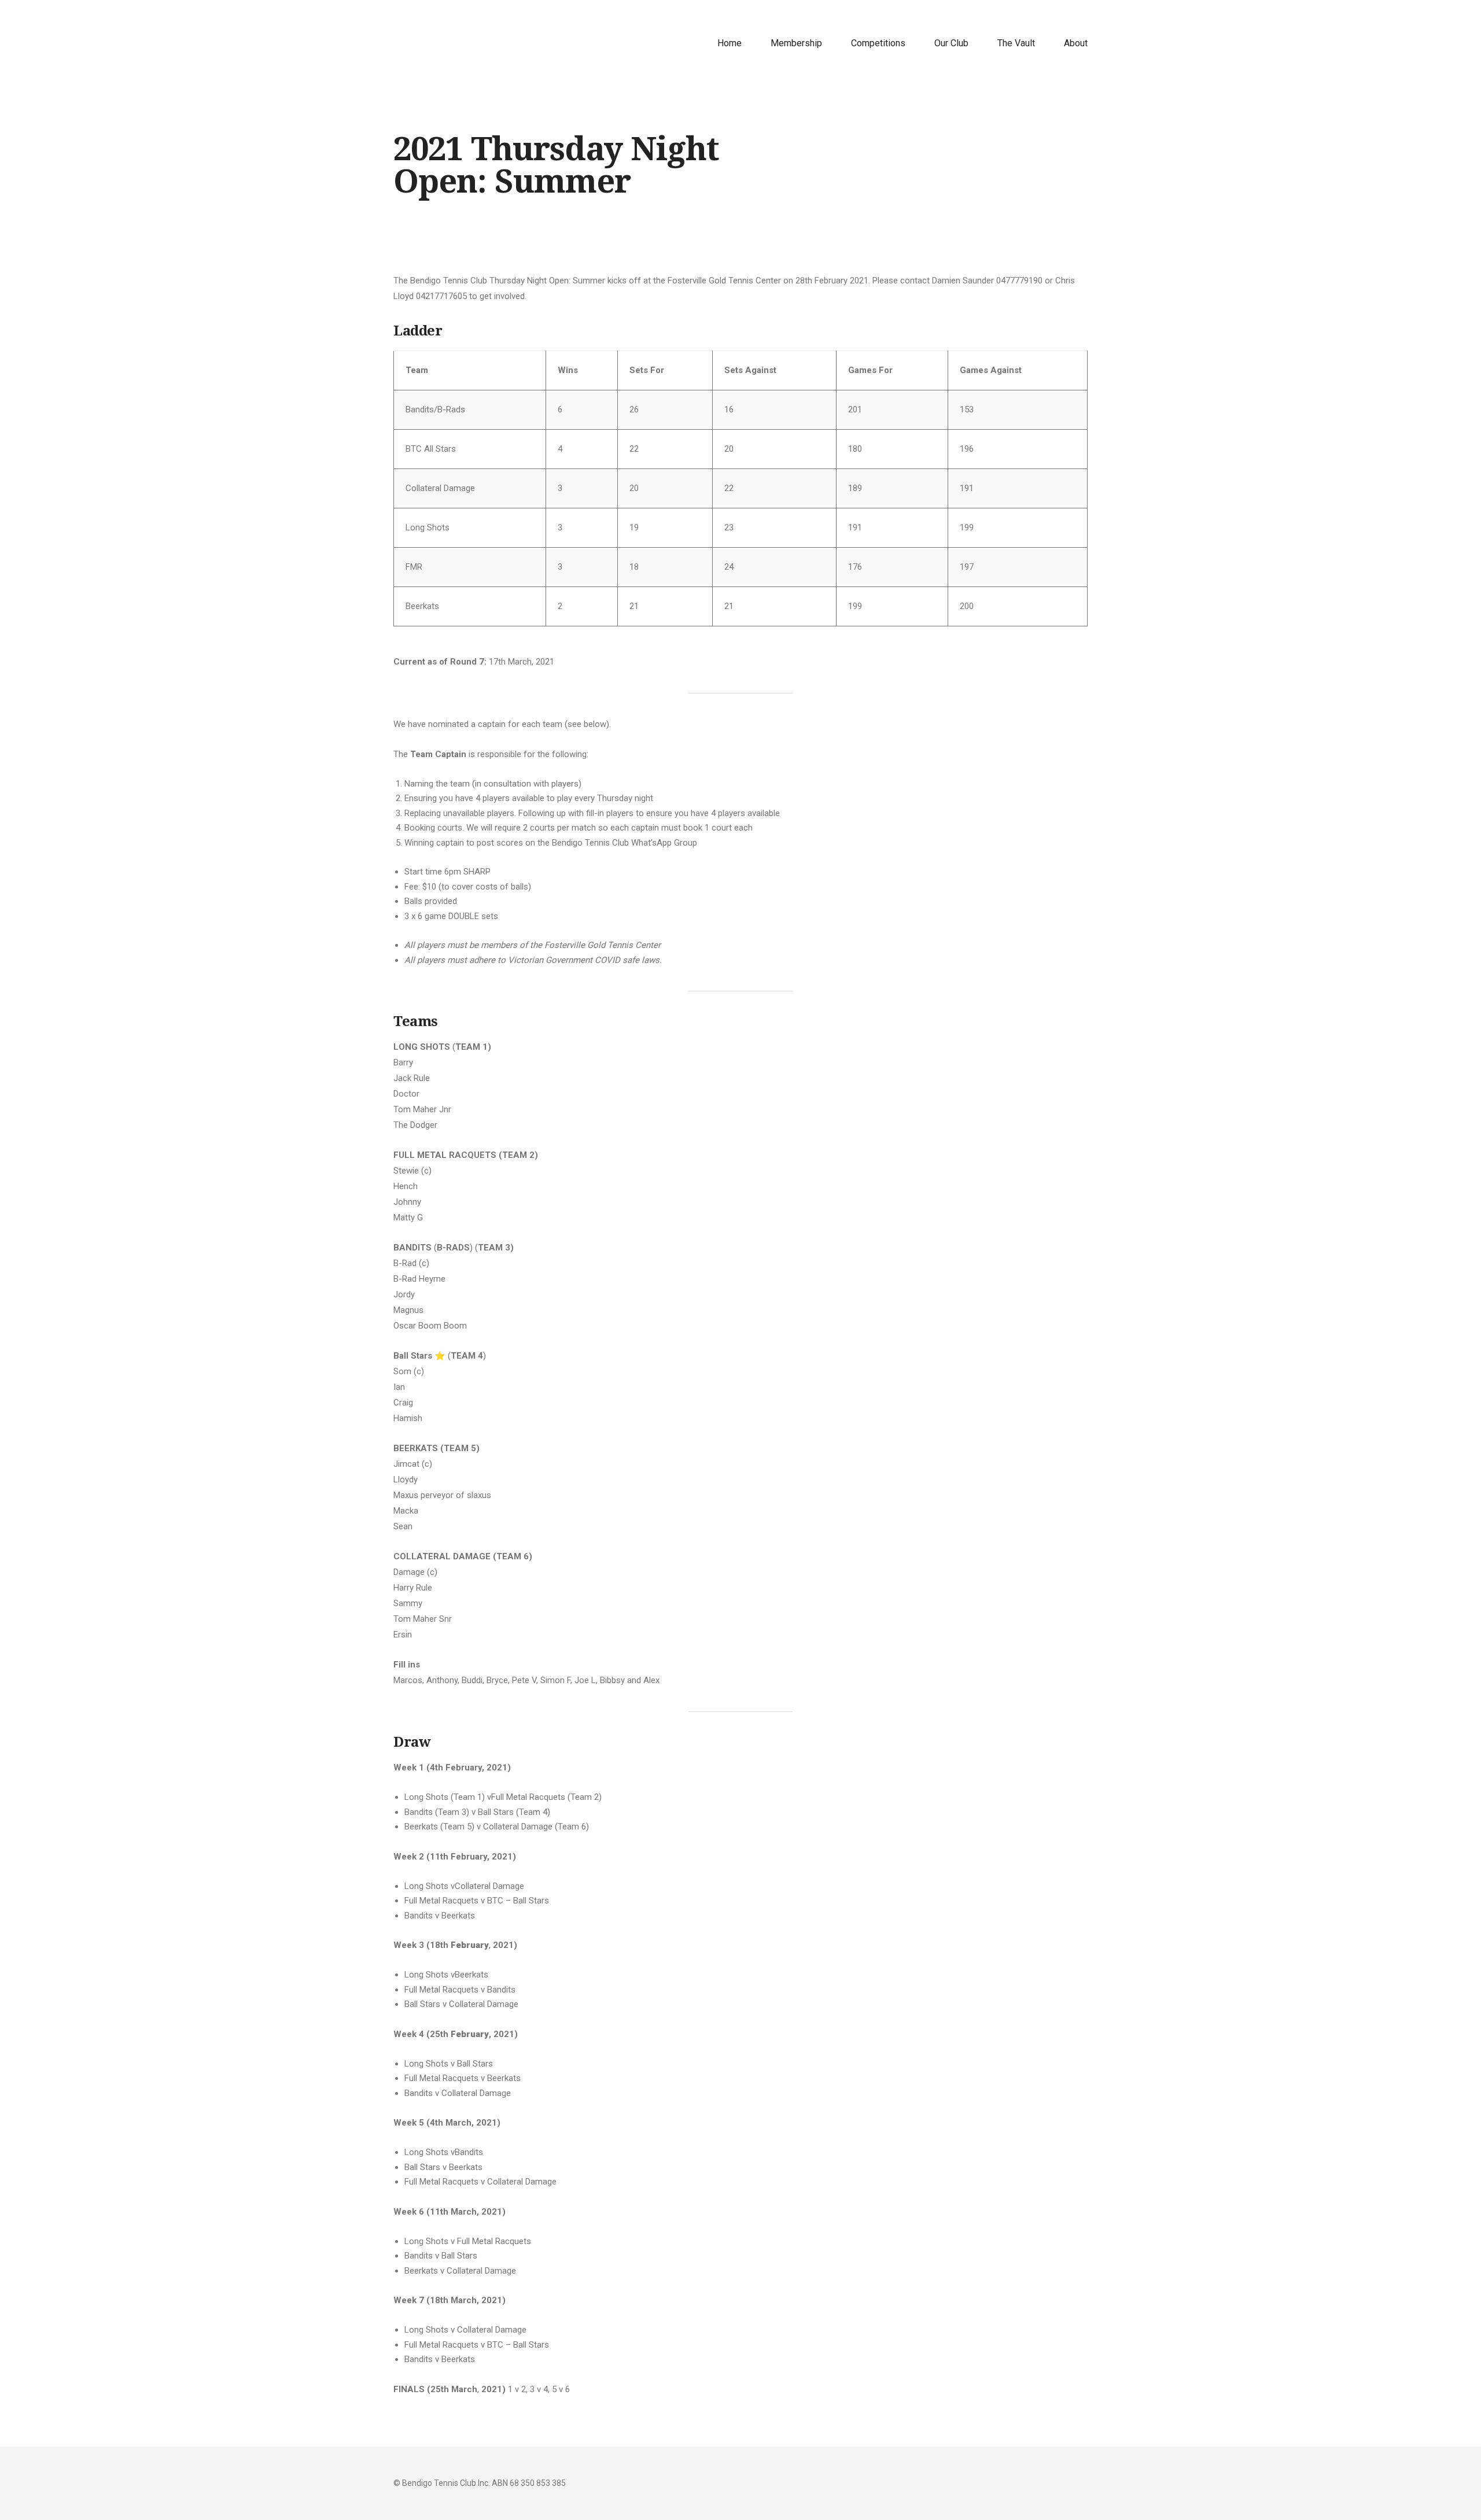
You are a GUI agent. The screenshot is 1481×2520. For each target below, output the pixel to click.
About (1076, 43)
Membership (796, 43)
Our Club (951, 43)
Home (730, 43)
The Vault (1016, 43)
